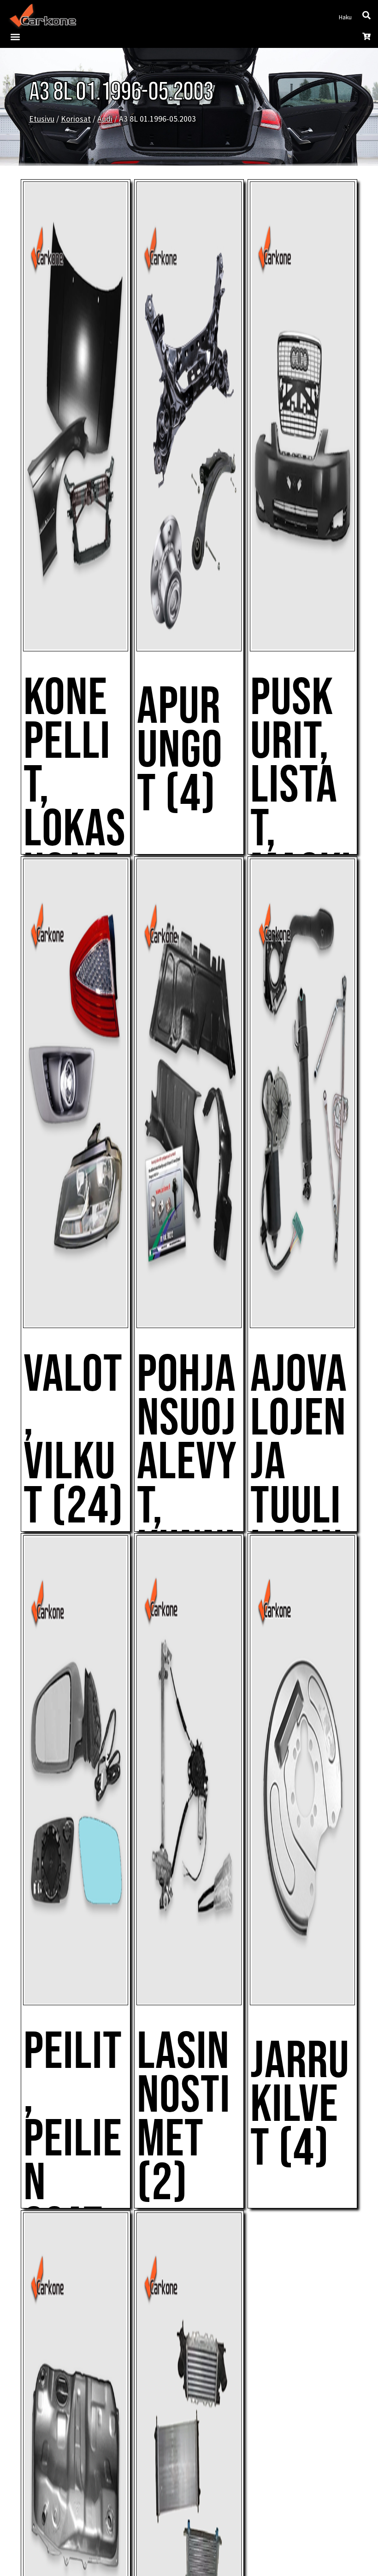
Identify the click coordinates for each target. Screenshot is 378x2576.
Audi (105, 119)
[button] (15, 37)
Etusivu (42, 119)
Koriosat (76, 119)
